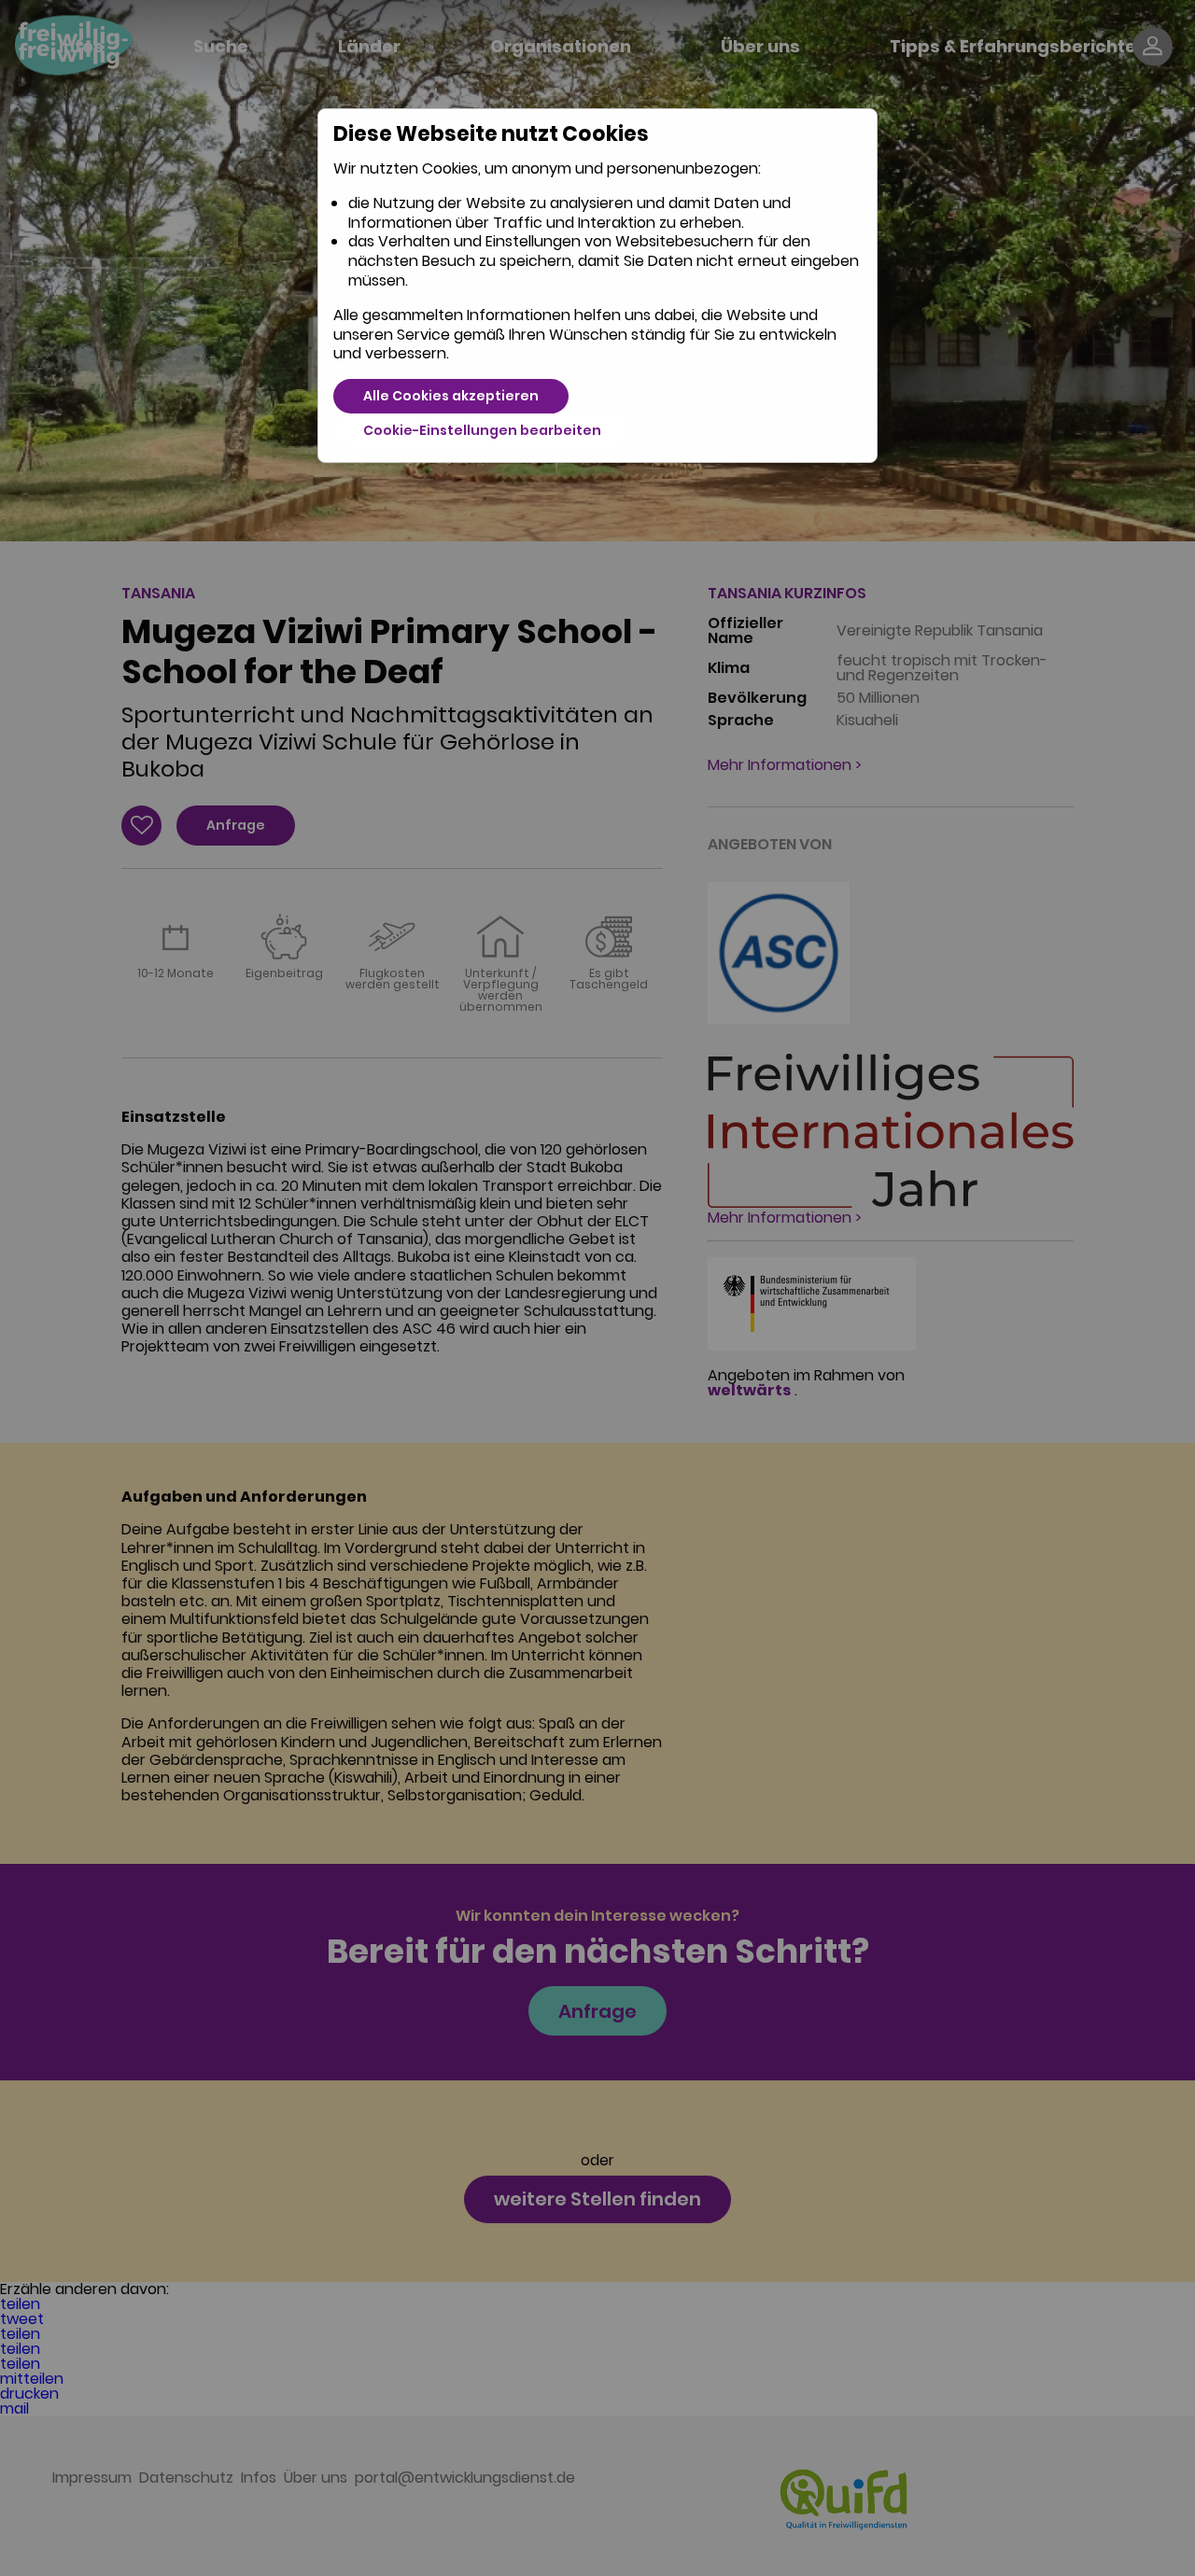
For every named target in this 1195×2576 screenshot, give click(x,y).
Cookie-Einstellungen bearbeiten (482, 430)
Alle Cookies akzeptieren (451, 396)
